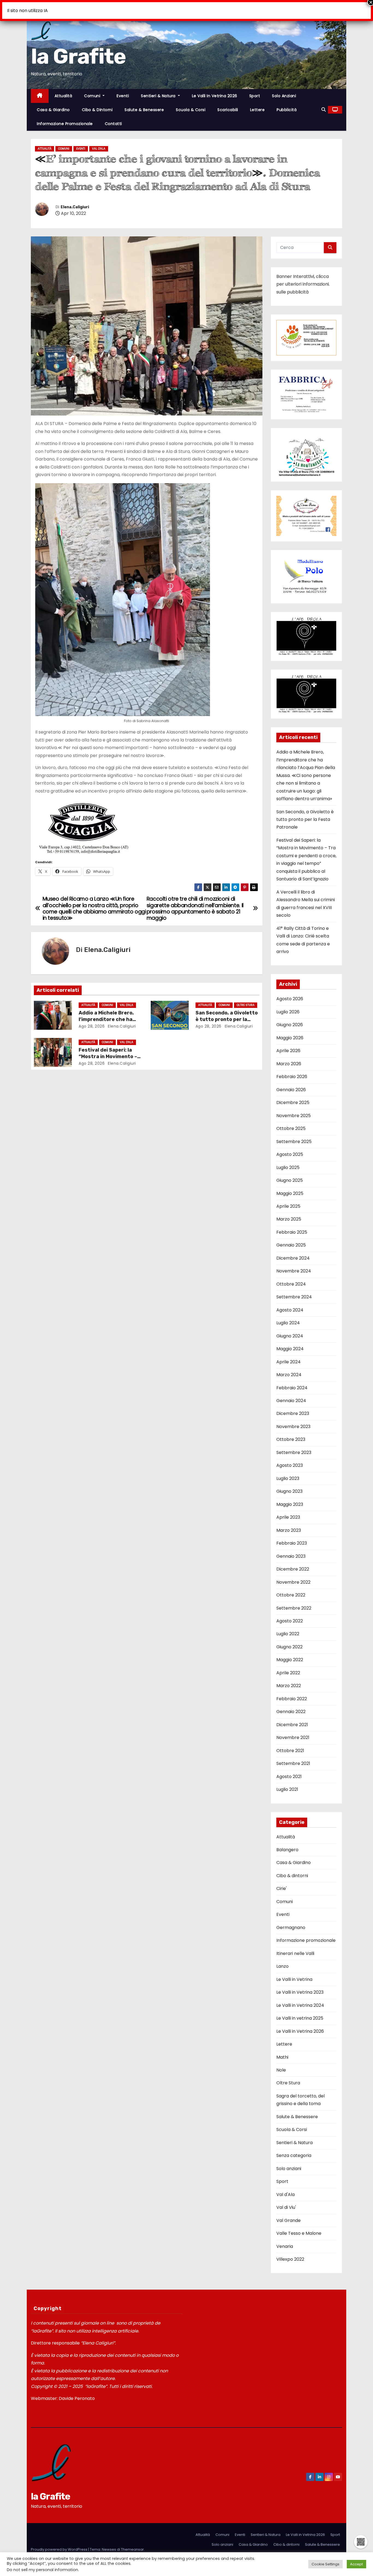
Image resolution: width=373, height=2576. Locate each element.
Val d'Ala (99, 149)
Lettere (257, 110)
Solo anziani (284, 96)
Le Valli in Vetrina (294, 1973)
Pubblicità (287, 110)
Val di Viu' (286, 2200)
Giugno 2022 (289, 1640)
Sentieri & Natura (159, 96)
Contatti (113, 124)
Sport (255, 96)
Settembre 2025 (294, 1135)
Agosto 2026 (290, 992)
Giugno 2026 (290, 1018)
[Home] (40, 96)
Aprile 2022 (288, 1666)
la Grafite (78, 56)
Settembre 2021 (293, 1757)
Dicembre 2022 (293, 1562)
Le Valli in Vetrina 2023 (300, 1985)
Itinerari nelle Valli (295, 1947)
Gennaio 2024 (291, 1394)
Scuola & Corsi (191, 110)
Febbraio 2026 (292, 1070)
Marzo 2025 (289, 1212)
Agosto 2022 (290, 1614)
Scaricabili (228, 110)
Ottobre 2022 (291, 1588)
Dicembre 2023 (293, 1407)
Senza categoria (294, 2149)
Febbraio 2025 (292, 1225)
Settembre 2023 (294, 1446)
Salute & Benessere (144, 110)
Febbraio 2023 (292, 1536)
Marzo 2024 (289, 1368)
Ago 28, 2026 (92, 1026)
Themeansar (132, 2543)
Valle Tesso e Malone (299, 2226)
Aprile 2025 (288, 1199)
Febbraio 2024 (292, 1381)
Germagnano (291, 1921)
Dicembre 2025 (293, 1096)
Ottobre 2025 (291, 1122)
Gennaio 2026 (291, 1083)
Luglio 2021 (287, 1783)
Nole (281, 2063)
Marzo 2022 (289, 1679)
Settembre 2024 (294, 1290)
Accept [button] (356, 2564)
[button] (324, 110)
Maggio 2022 (290, 1653)
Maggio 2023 (290, 1498)
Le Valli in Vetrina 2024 (300, 1998)
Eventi (123, 96)
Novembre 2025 (294, 1109)
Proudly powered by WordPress (60, 2543)
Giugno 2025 (290, 1173)
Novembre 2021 (293, 1731)
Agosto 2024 (290, 1303)
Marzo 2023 (289, 1523)
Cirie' (282, 1882)
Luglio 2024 (288, 1316)
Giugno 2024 (290, 1329)
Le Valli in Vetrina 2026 (215, 96)
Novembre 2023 (293, 1420)
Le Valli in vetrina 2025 (300, 2011)
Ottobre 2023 (291, 1433)
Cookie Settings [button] (325, 2564)
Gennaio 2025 (291, 1238)
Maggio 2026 (290, 1031)
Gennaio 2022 (291, 1705)
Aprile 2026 (288, 1044)
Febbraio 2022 (292, 1692)
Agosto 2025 (290, 1148)
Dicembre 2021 (292, 1718)
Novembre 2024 (294, 1264)
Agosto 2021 (289, 1770)
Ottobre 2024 (291, 1277)
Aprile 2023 (288, 1510)
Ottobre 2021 (290, 1744)
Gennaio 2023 (291, 1549)
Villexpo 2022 (290, 2252)
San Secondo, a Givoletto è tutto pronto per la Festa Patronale (227, 1019)
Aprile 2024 (288, 1355)
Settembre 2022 (294, 1601)
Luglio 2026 (288, 1005)
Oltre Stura (246, 1005)
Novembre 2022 (293, 1575)
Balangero (287, 1843)
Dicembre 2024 (293, 1251)
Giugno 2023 (289, 1484)
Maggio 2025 (290, 1186)
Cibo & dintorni (97, 110)
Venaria (285, 2239)
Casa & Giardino (53, 110)
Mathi (282, 2050)
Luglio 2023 (288, 1472)
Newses (109, 2543)
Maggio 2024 (290, 1342)
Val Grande (288, 2214)
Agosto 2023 (290, 1458)
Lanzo (282, 1959)
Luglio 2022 (288, 1627)
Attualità (63, 96)
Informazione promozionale (65, 124)
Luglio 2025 (288, 1160)
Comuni (93, 96)
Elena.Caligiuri (75, 207)
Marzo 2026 (289, 1057)
